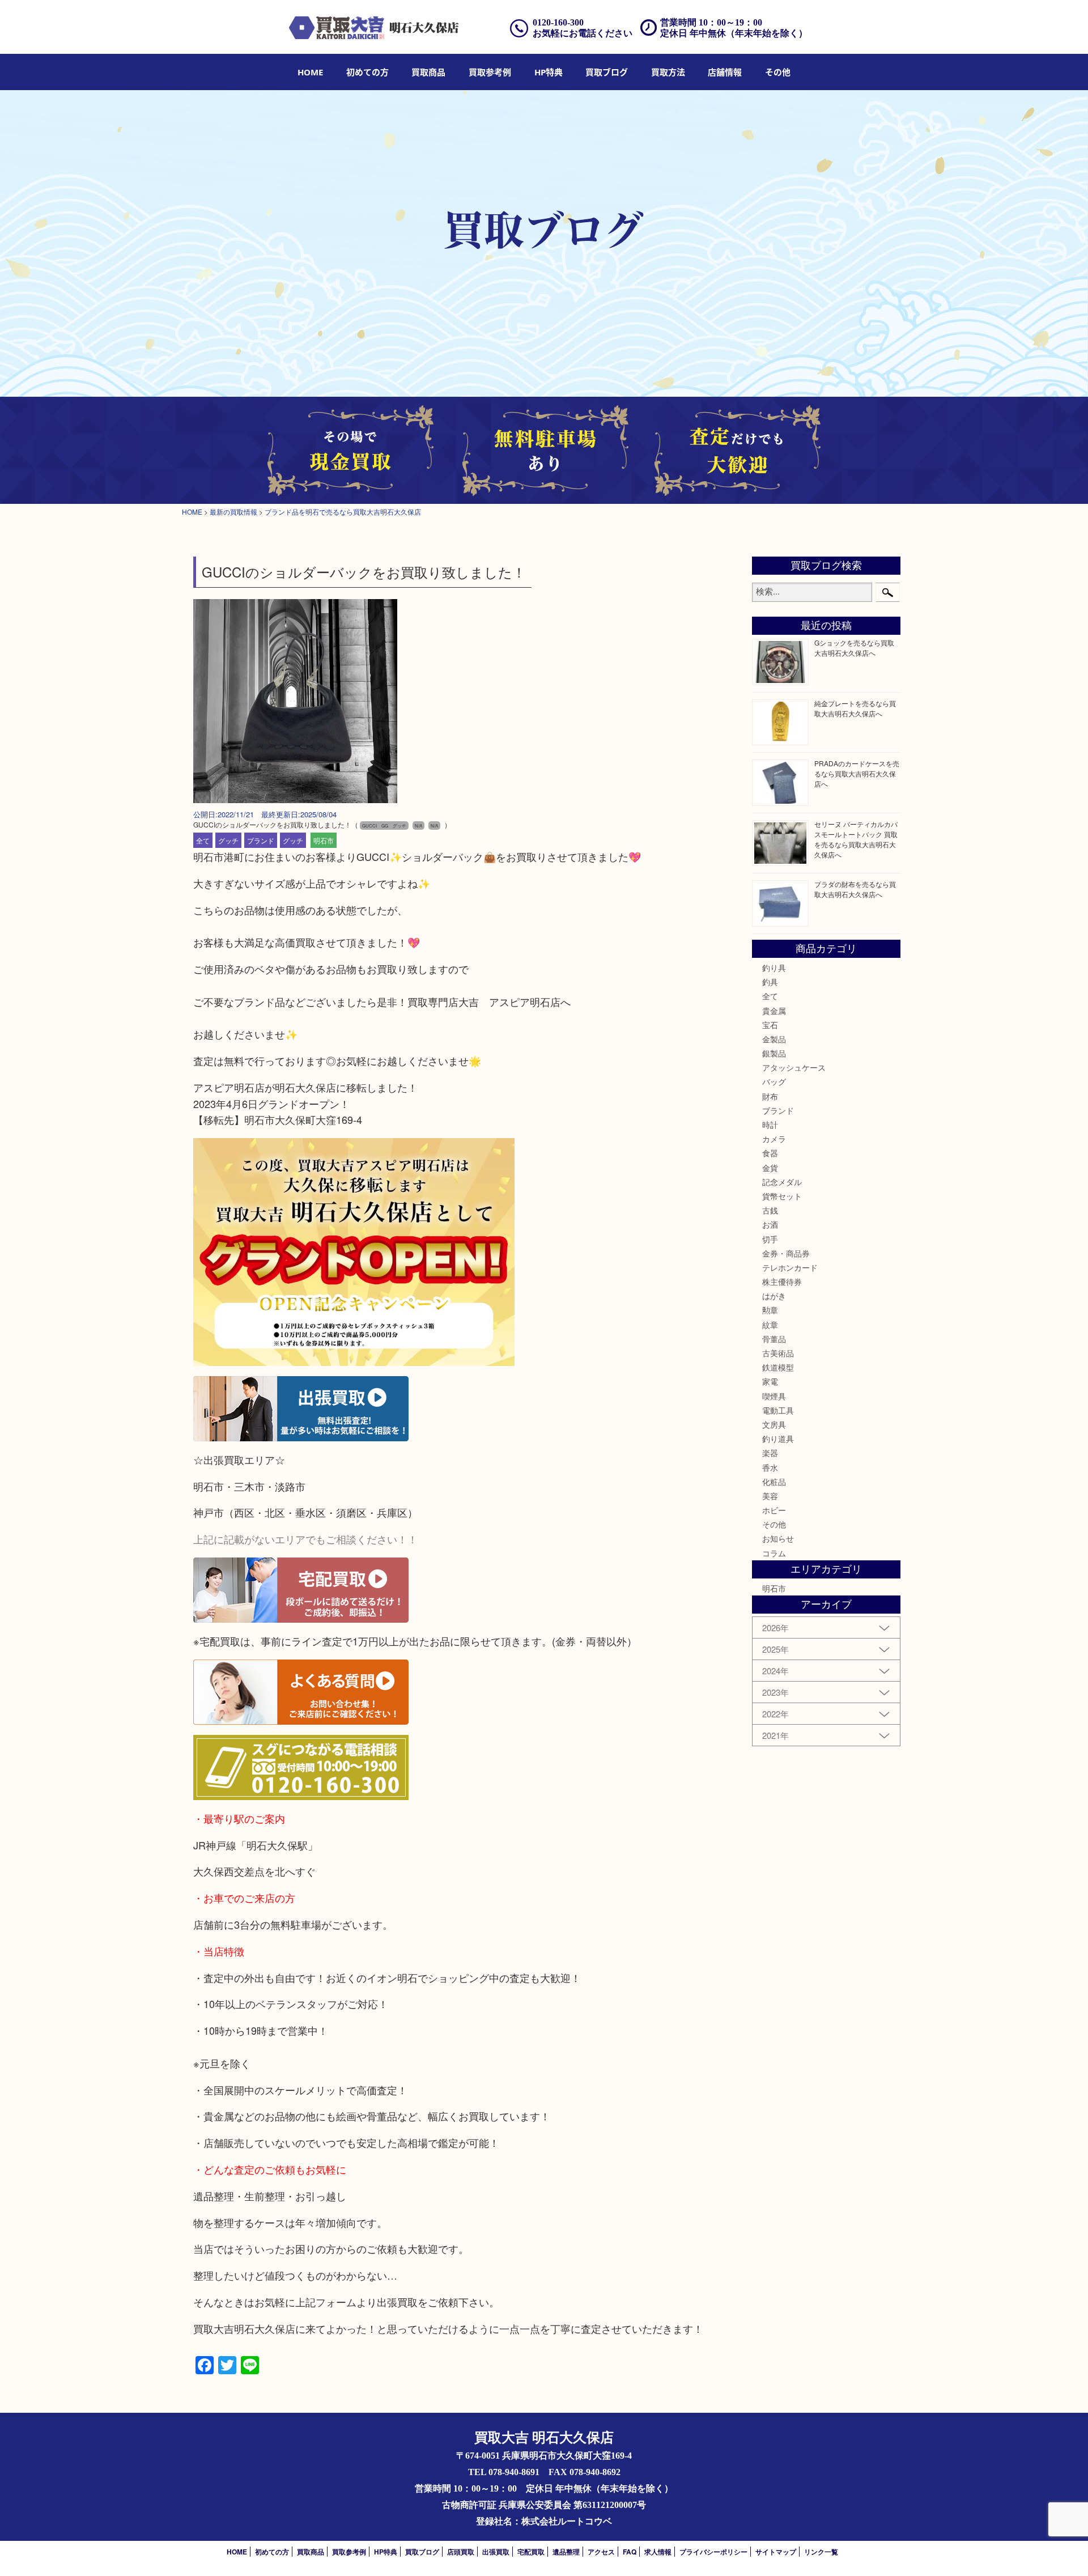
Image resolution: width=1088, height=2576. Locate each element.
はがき (774, 1296)
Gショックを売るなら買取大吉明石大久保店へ (854, 648)
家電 (770, 1381)
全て (203, 840)
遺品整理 (566, 2552)
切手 (770, 1239)
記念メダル (782, 1182)
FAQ (630, 2552)
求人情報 (658, 2552)
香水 (770, 1467)
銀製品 (774, 1053)
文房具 (774, 1424)
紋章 (770, 1325)
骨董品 (774, 1339)
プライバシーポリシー (713, 2552)
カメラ (774, 1139)
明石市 (324, 840)
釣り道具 (778, 1438)
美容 (770, 1496)
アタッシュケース (794, 1067)
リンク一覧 (821, 2552)
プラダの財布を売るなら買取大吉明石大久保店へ (855, 889)
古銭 (770, 1210)
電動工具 (778, 1410)
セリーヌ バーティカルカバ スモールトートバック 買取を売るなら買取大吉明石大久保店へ (856, 839)
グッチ (228, 840)
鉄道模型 (778, 1367)
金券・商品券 (786, 1253)
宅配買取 (531, 2552)
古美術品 (778, 1353)
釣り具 (774, 967)
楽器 (770, 1453)
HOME (310, 72)
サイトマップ (776, 2552)
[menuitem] (310, 72)
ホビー (774, 1510)
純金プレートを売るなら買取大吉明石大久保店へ (855, 708)
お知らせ (778, 1538)
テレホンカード (790, 1267)
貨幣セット (782, 1196)
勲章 (770, 1310)
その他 (774, 1524)
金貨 (770, 1168)
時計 (770, 1124)
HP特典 (549, 72)
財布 (770, 1096)
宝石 (770, 1025)
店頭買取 (461, 2552)
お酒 (770, 1224)
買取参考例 (490, 72)
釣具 (770, 982)
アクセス (601, 2552)
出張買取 (496, 2552)
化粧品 (774, 1482)
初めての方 (367, 72)
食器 (770, 1153)
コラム (774, 1553)
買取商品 (428, 72)
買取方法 (668, 72)
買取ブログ (607, 72)
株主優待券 (782, 1281)
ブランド (261, 840)
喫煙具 (774, 1396)
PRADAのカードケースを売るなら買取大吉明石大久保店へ (857, 773)
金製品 (774, 1039)
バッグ (774, 1081)
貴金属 (774, 1011)
